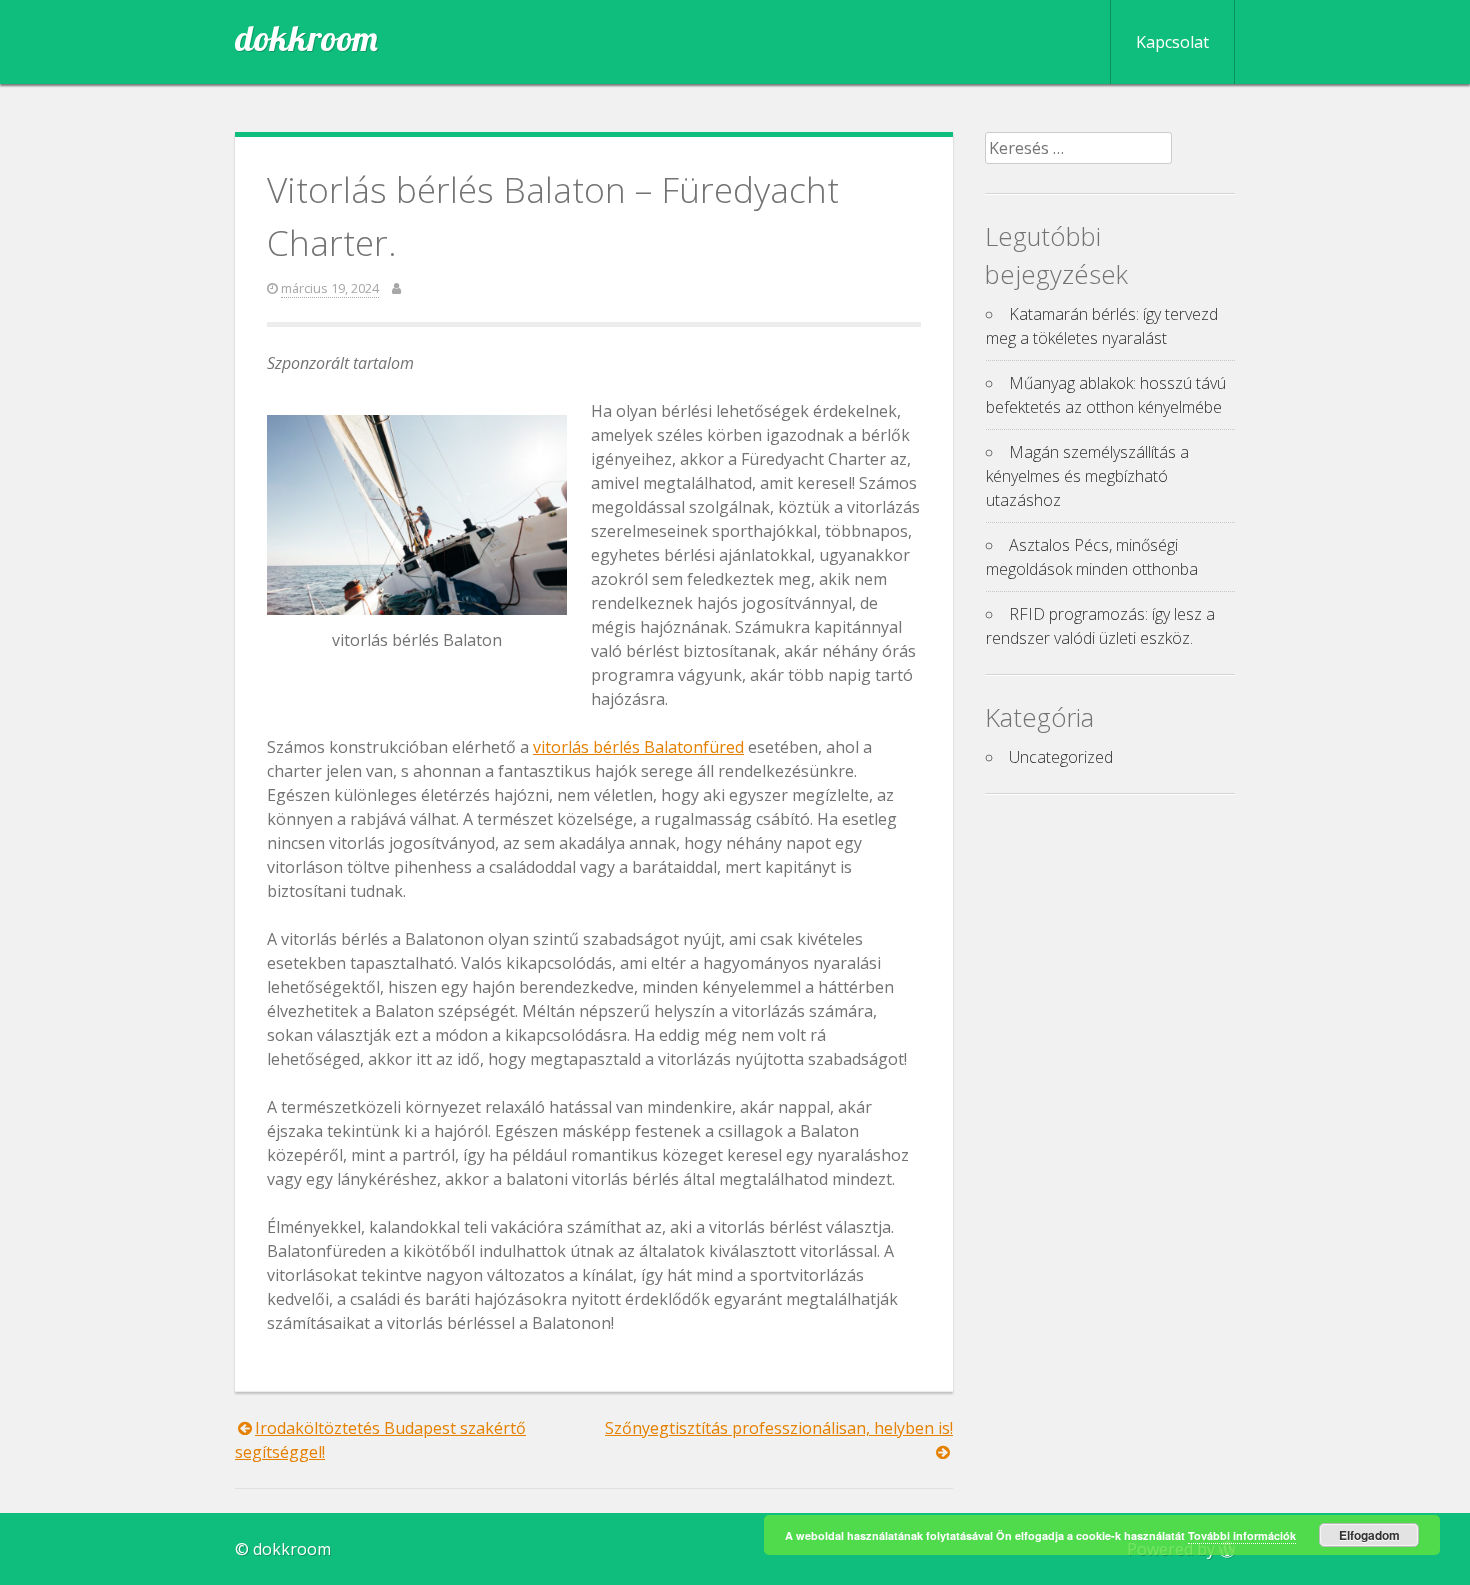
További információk (1242, 1535)
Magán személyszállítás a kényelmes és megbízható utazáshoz (1087, 476)
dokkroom (306, 38)
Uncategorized (1061, 757)
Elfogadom (1369, 1535)
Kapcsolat (1172, 42)
